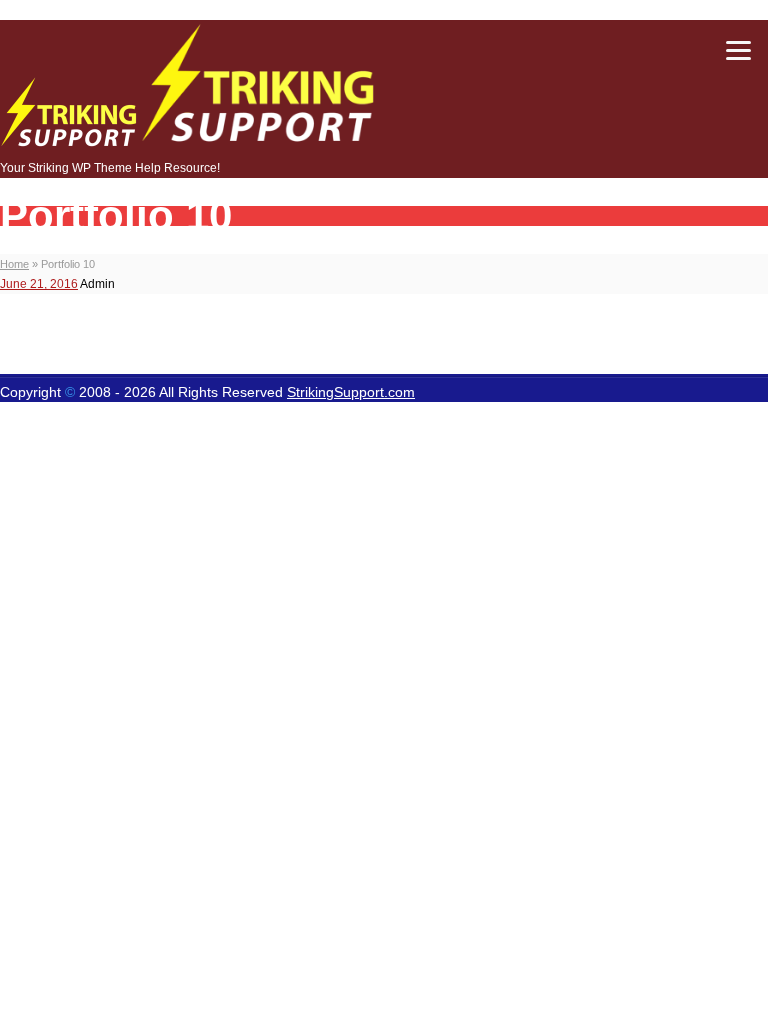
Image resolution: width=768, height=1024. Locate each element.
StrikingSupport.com (351, 392)
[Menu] (738, 50)
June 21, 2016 (39, 284)
